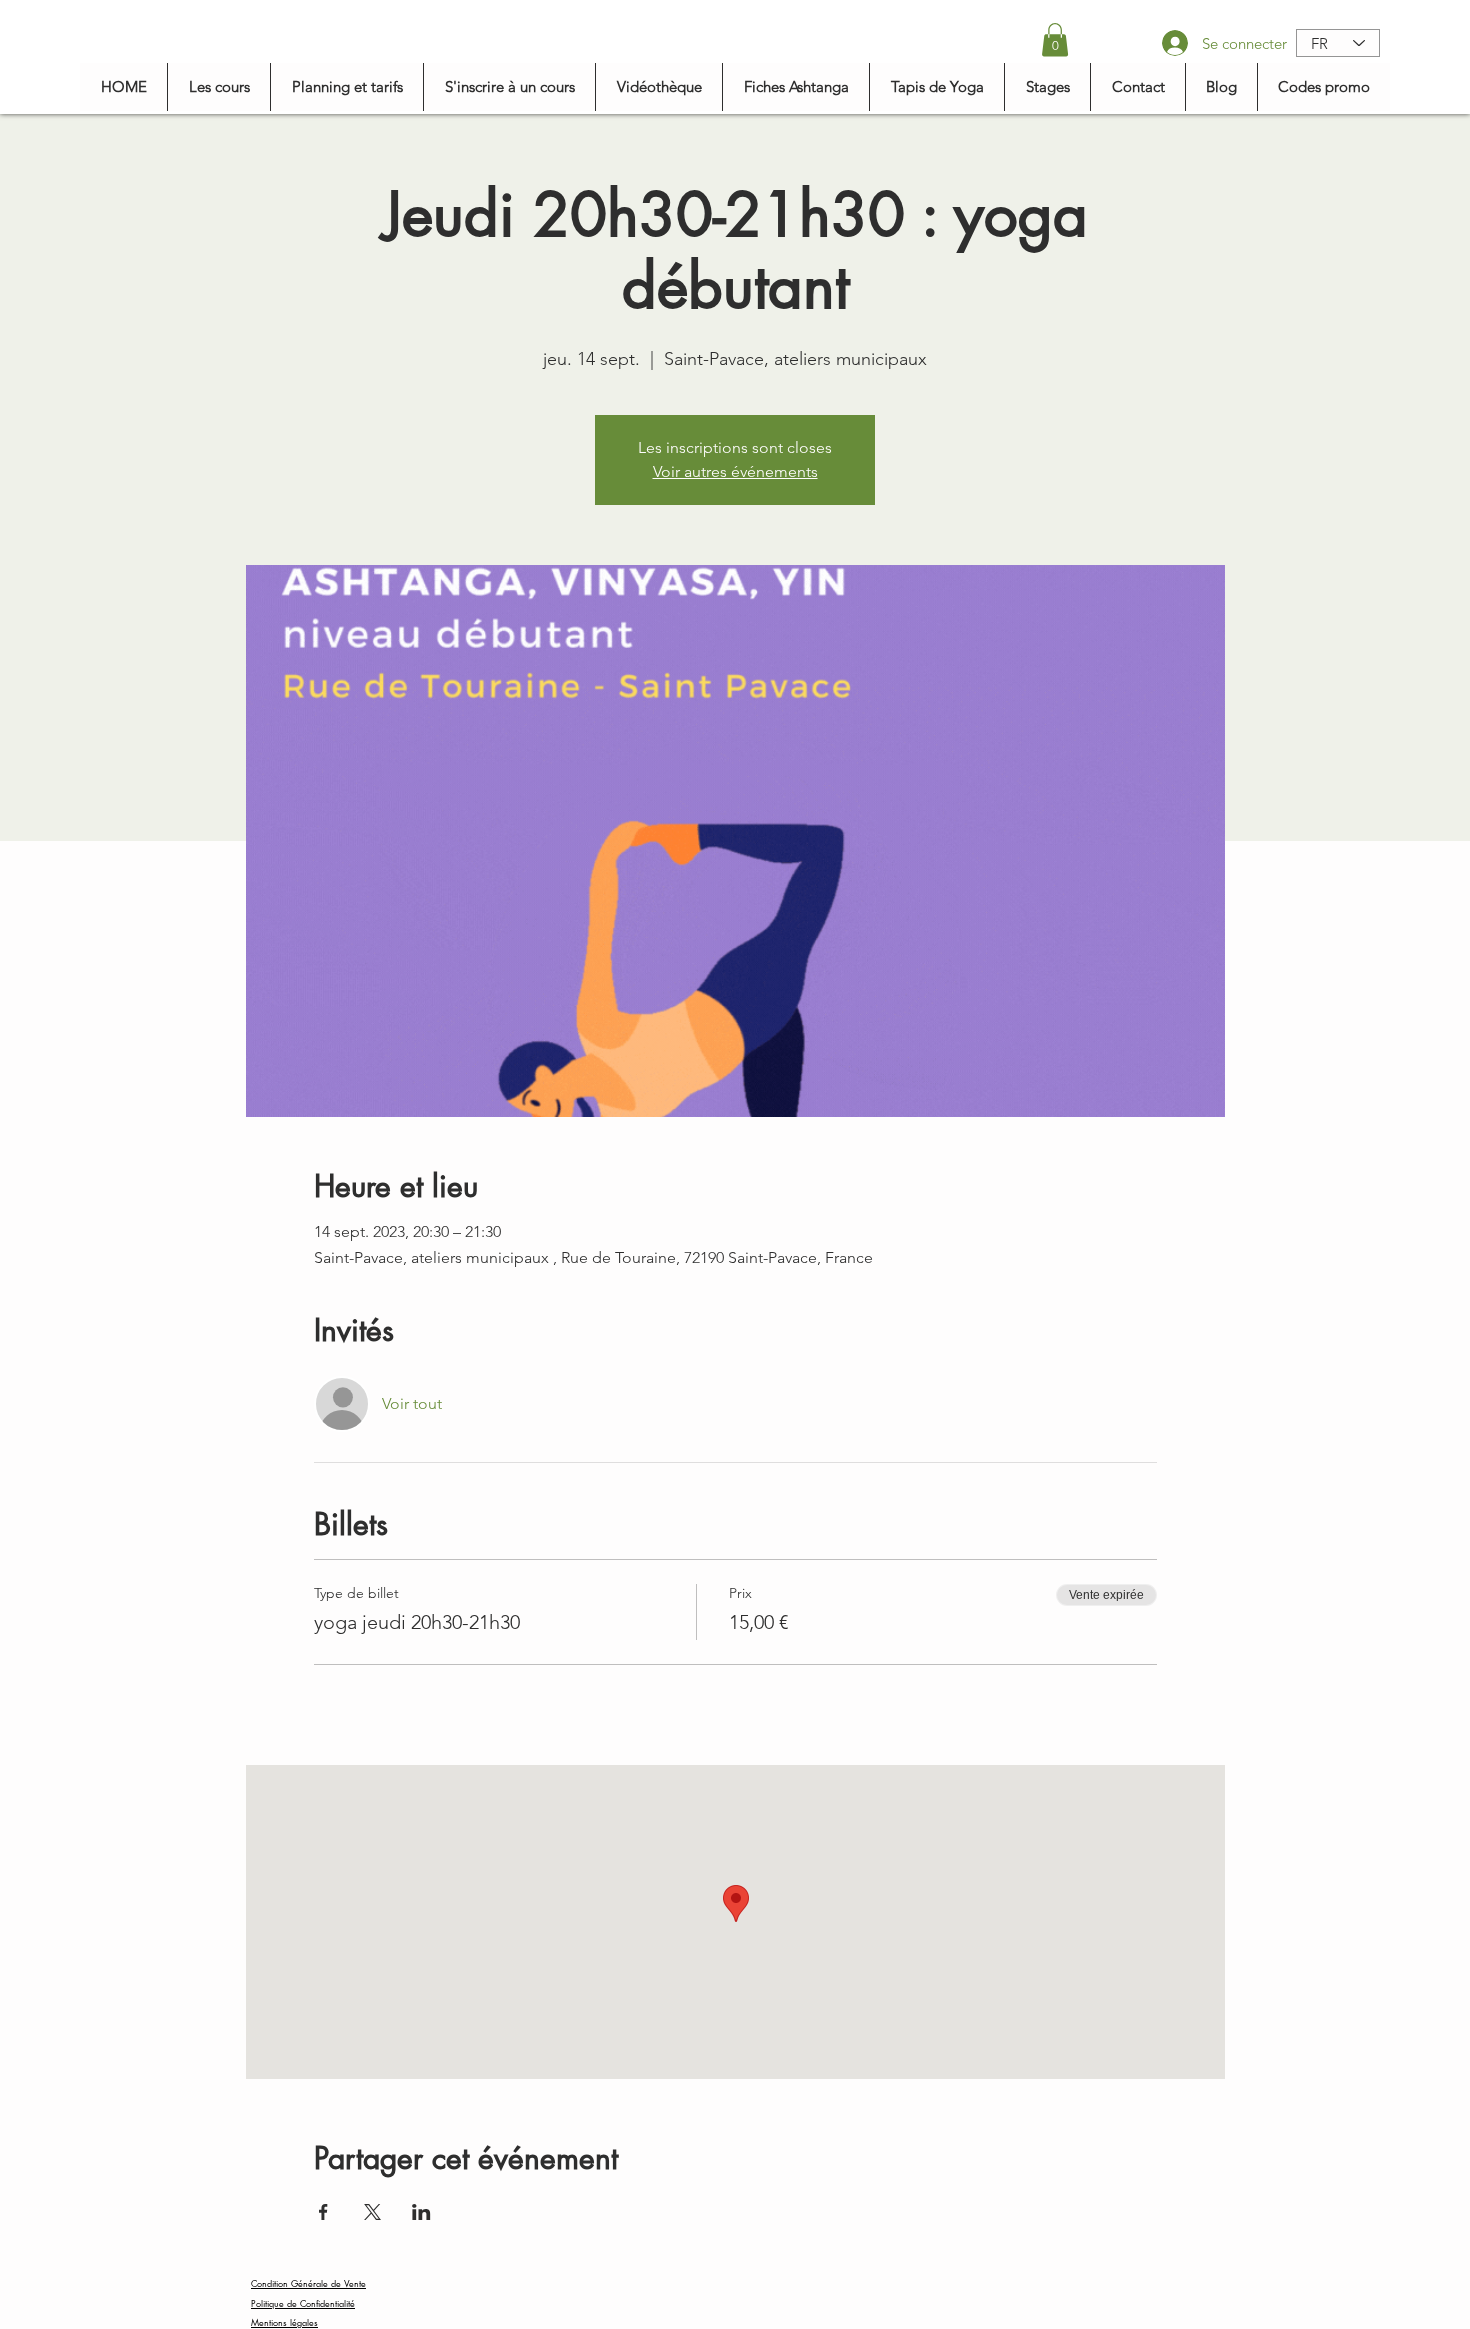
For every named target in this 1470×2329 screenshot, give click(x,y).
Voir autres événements (735, 471)
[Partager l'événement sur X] (372, 2212)
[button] (1055, 39)
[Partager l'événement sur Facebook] (323, 2212)
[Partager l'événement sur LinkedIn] (421, 2212)
